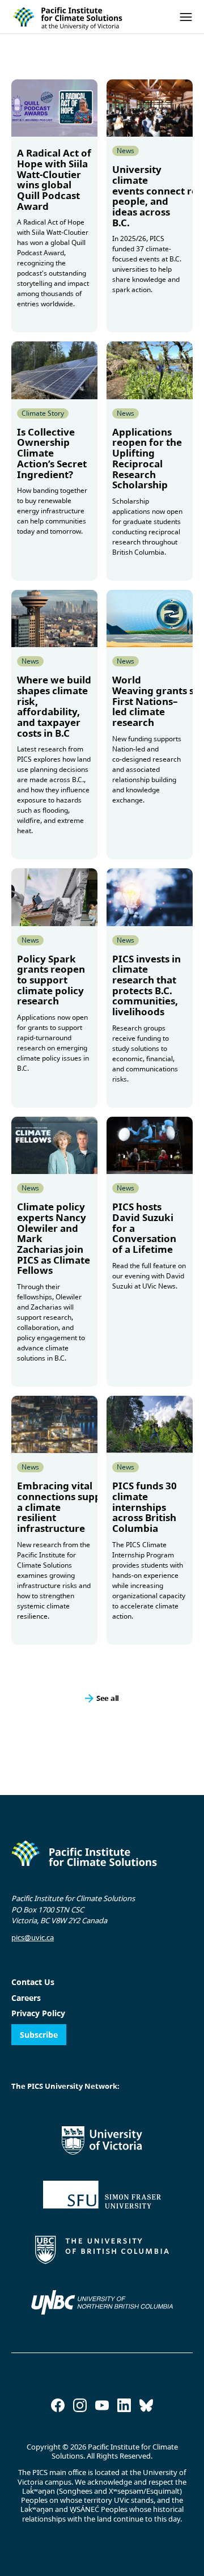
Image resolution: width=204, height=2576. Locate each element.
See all (108, 1697)
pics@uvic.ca (33, 1937)
